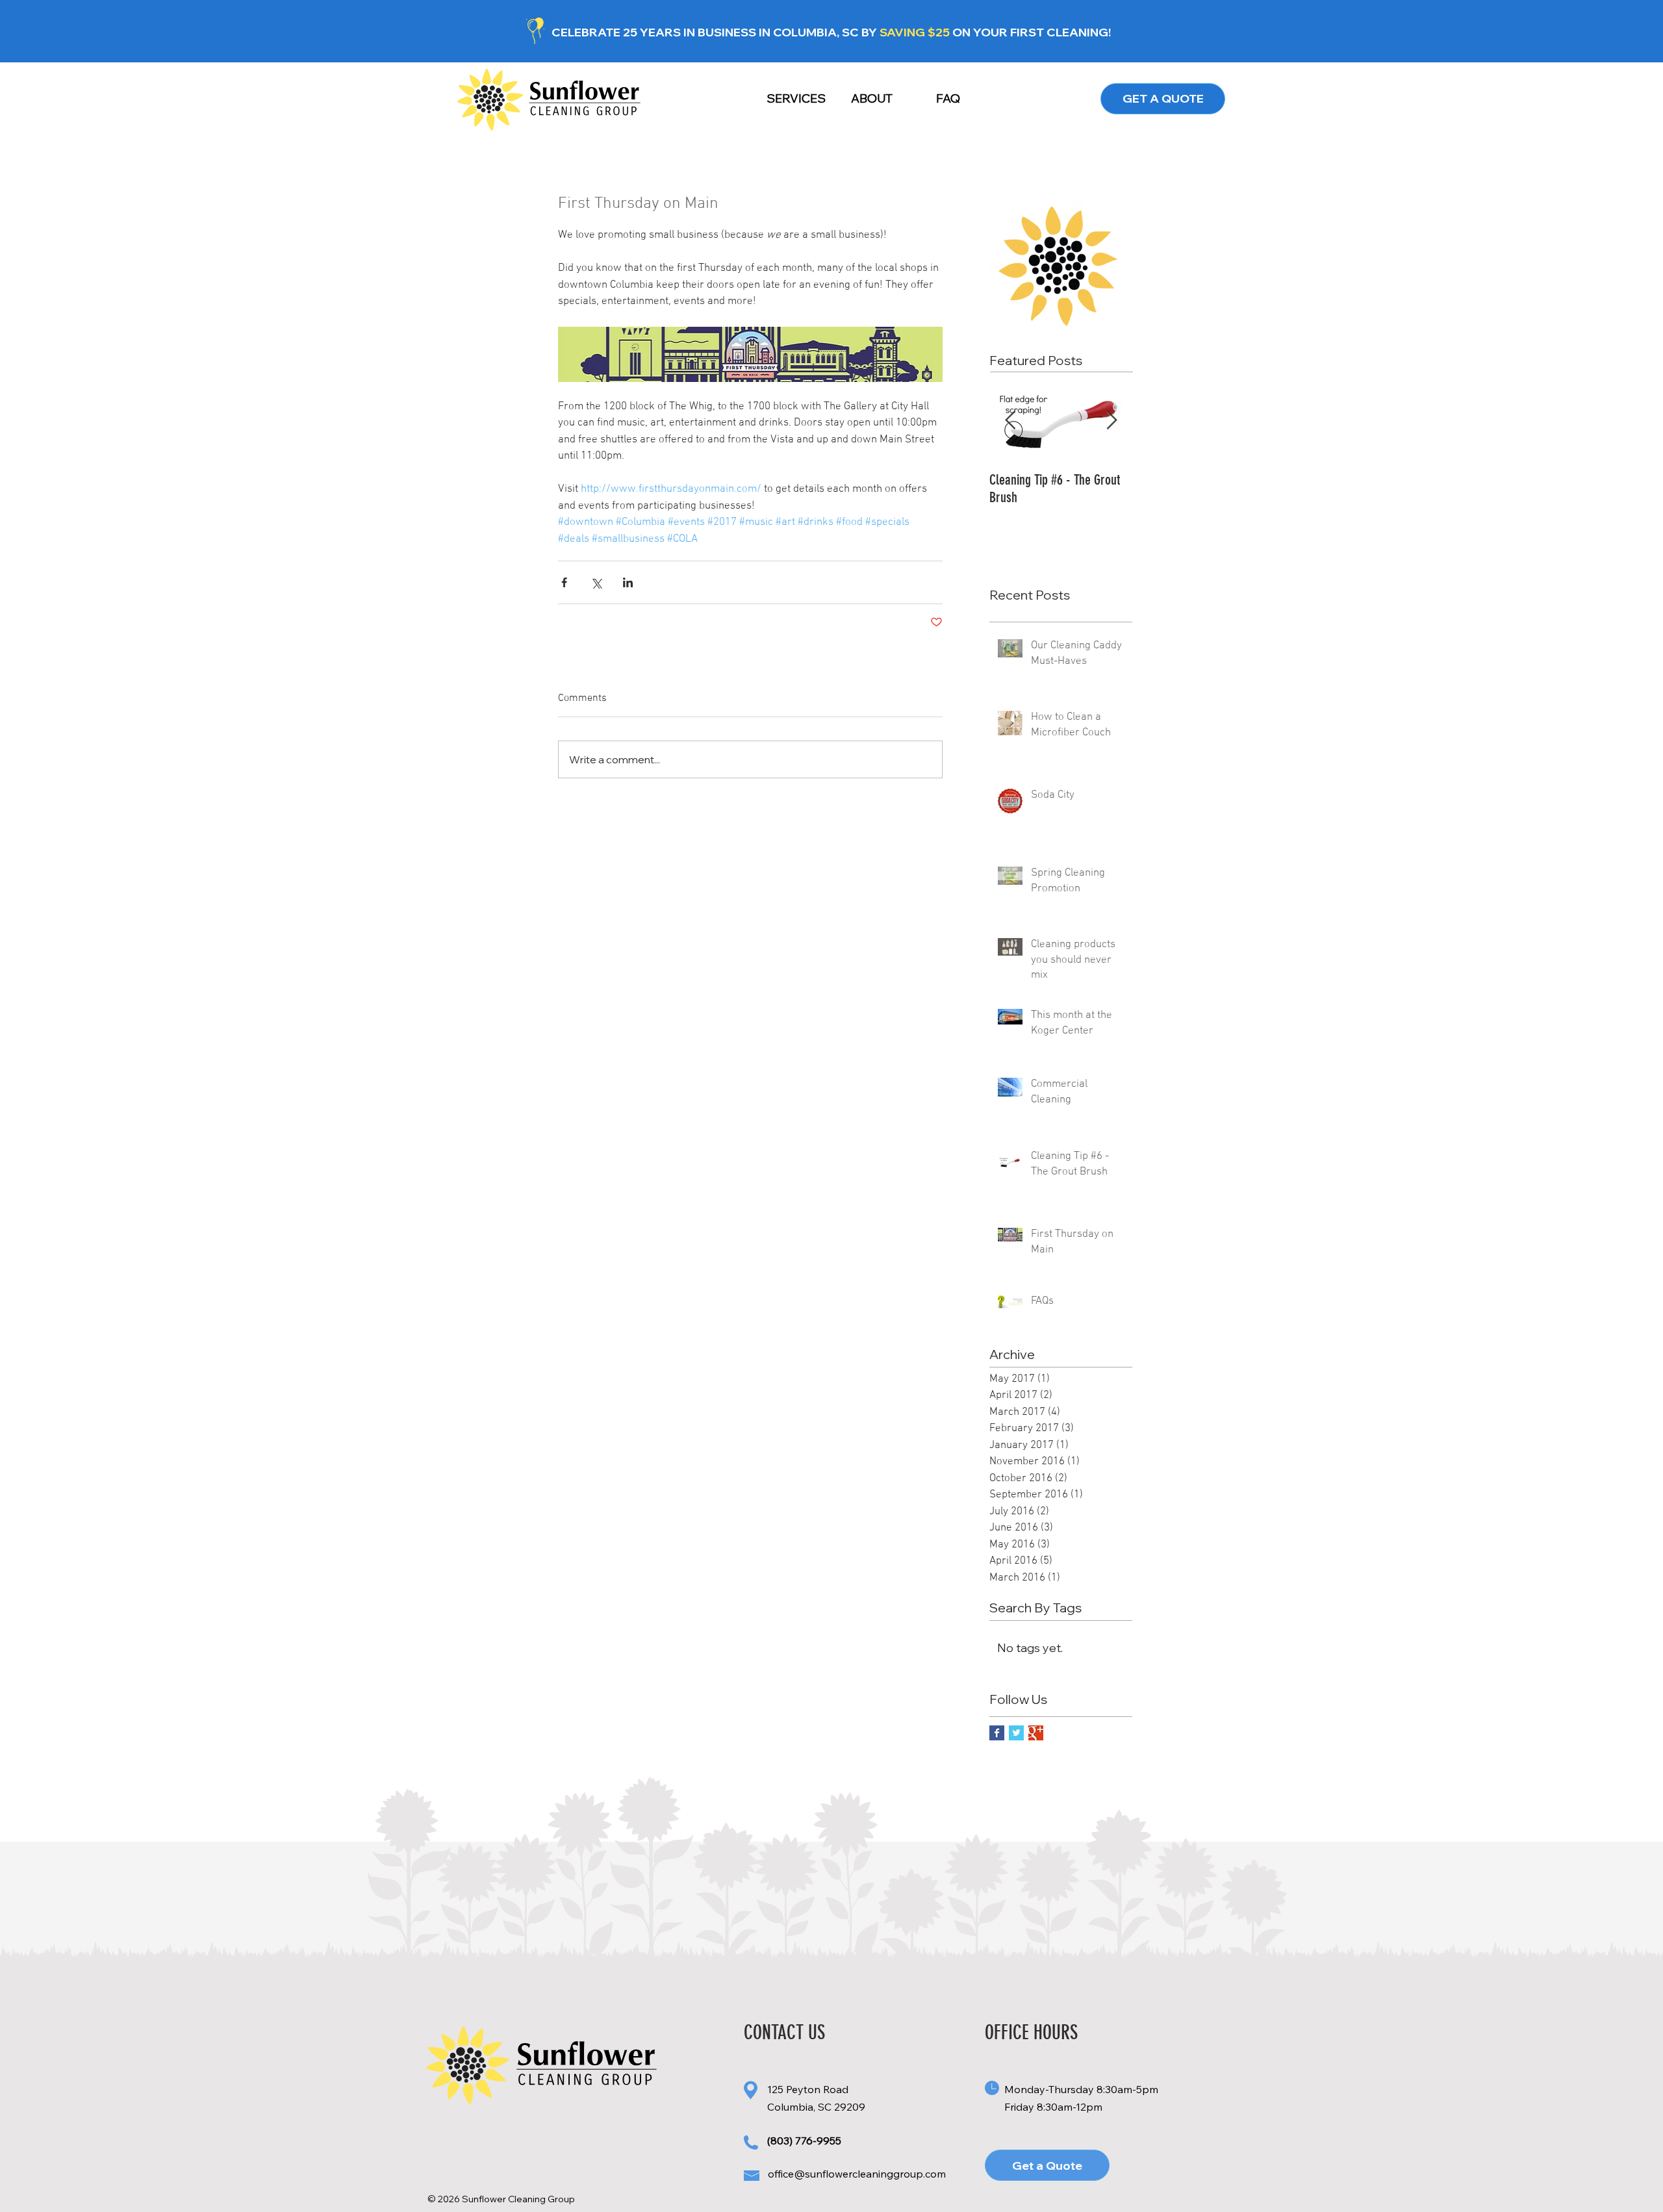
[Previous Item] (1010, 421)
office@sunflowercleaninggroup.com (857, 2174)
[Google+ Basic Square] (1036, 1733)
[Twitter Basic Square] (1016, 1733)
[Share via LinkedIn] (628, 582)
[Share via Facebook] (564, 582)
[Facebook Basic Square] (997, 1733)
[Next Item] (1111, 421)
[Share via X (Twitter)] (596, 582)
